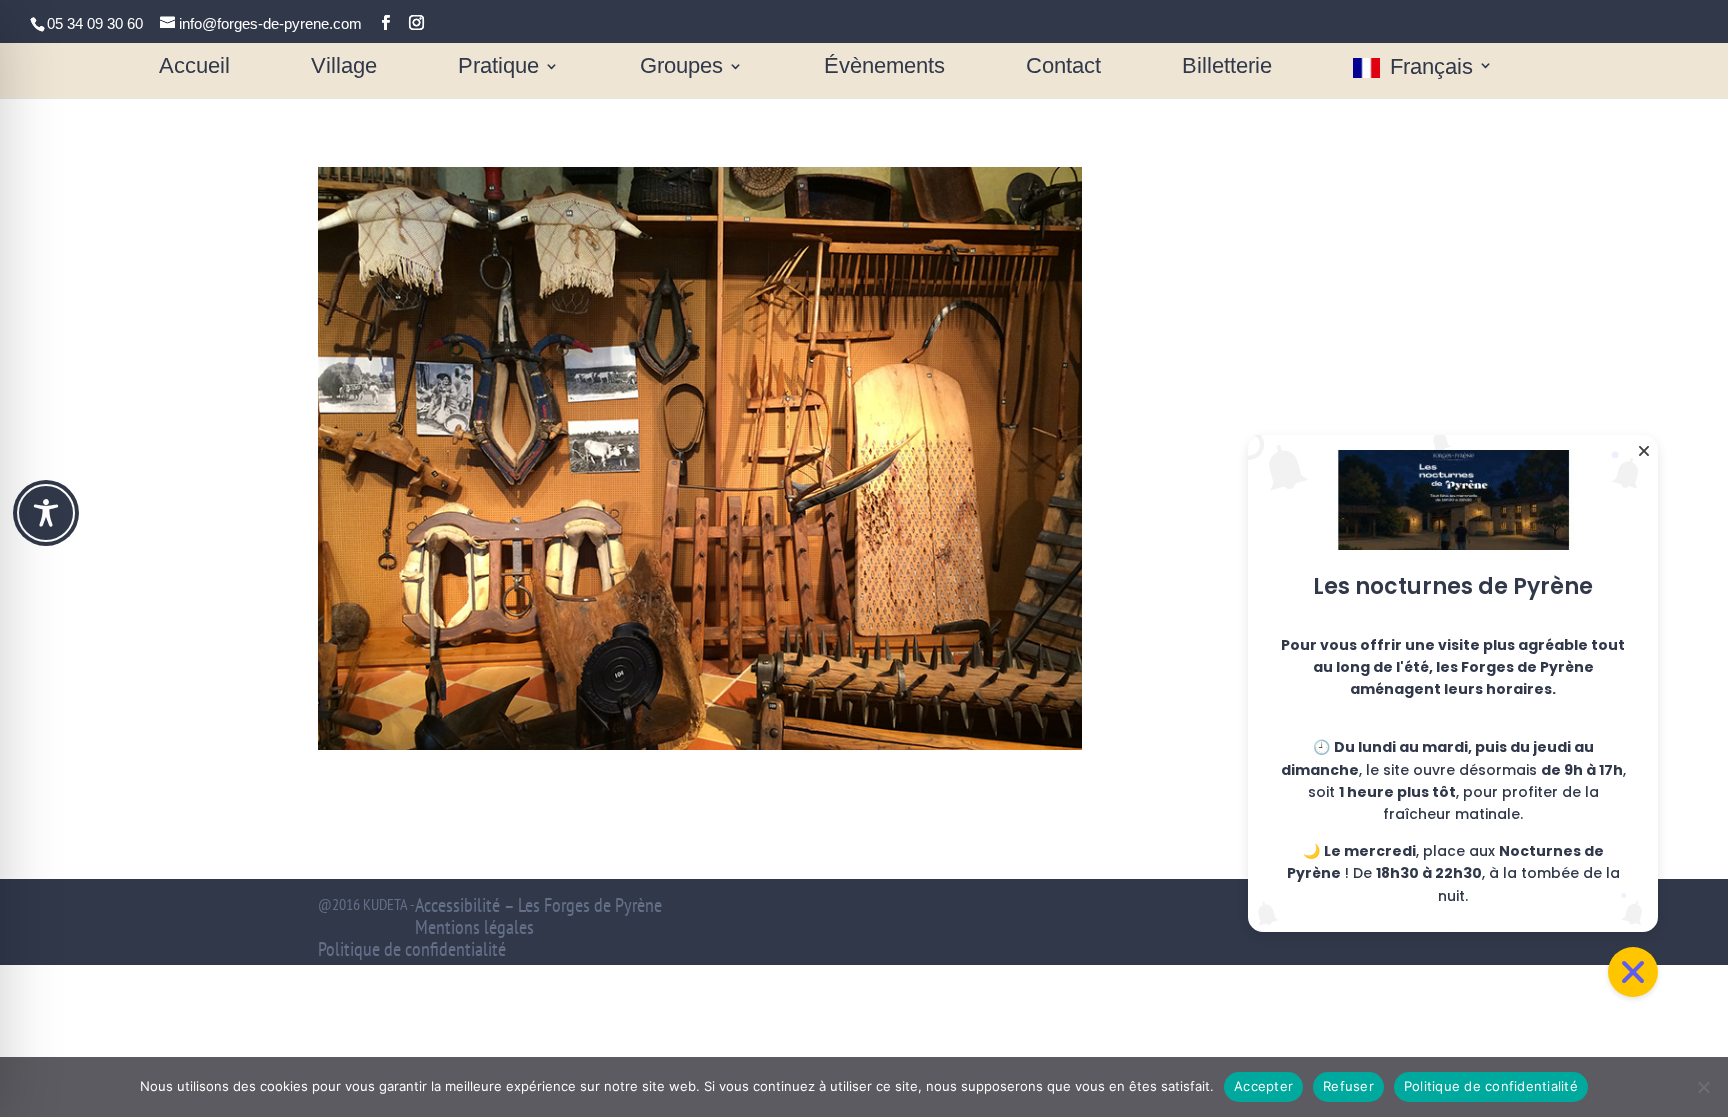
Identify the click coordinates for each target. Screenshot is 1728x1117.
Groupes (681, 68)
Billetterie (1227, 68)
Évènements (884, 68)
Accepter (1263, 1086)
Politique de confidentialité (412, 949)
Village (344, 68)
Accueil (194, 68)
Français (1431, 68)
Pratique (498, 68)
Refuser (1348, 1086)
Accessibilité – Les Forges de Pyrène (538, 905)
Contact (1063, 68)
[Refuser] (1703, 1087)
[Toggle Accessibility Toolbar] (46, 513)
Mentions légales (474, 927)
